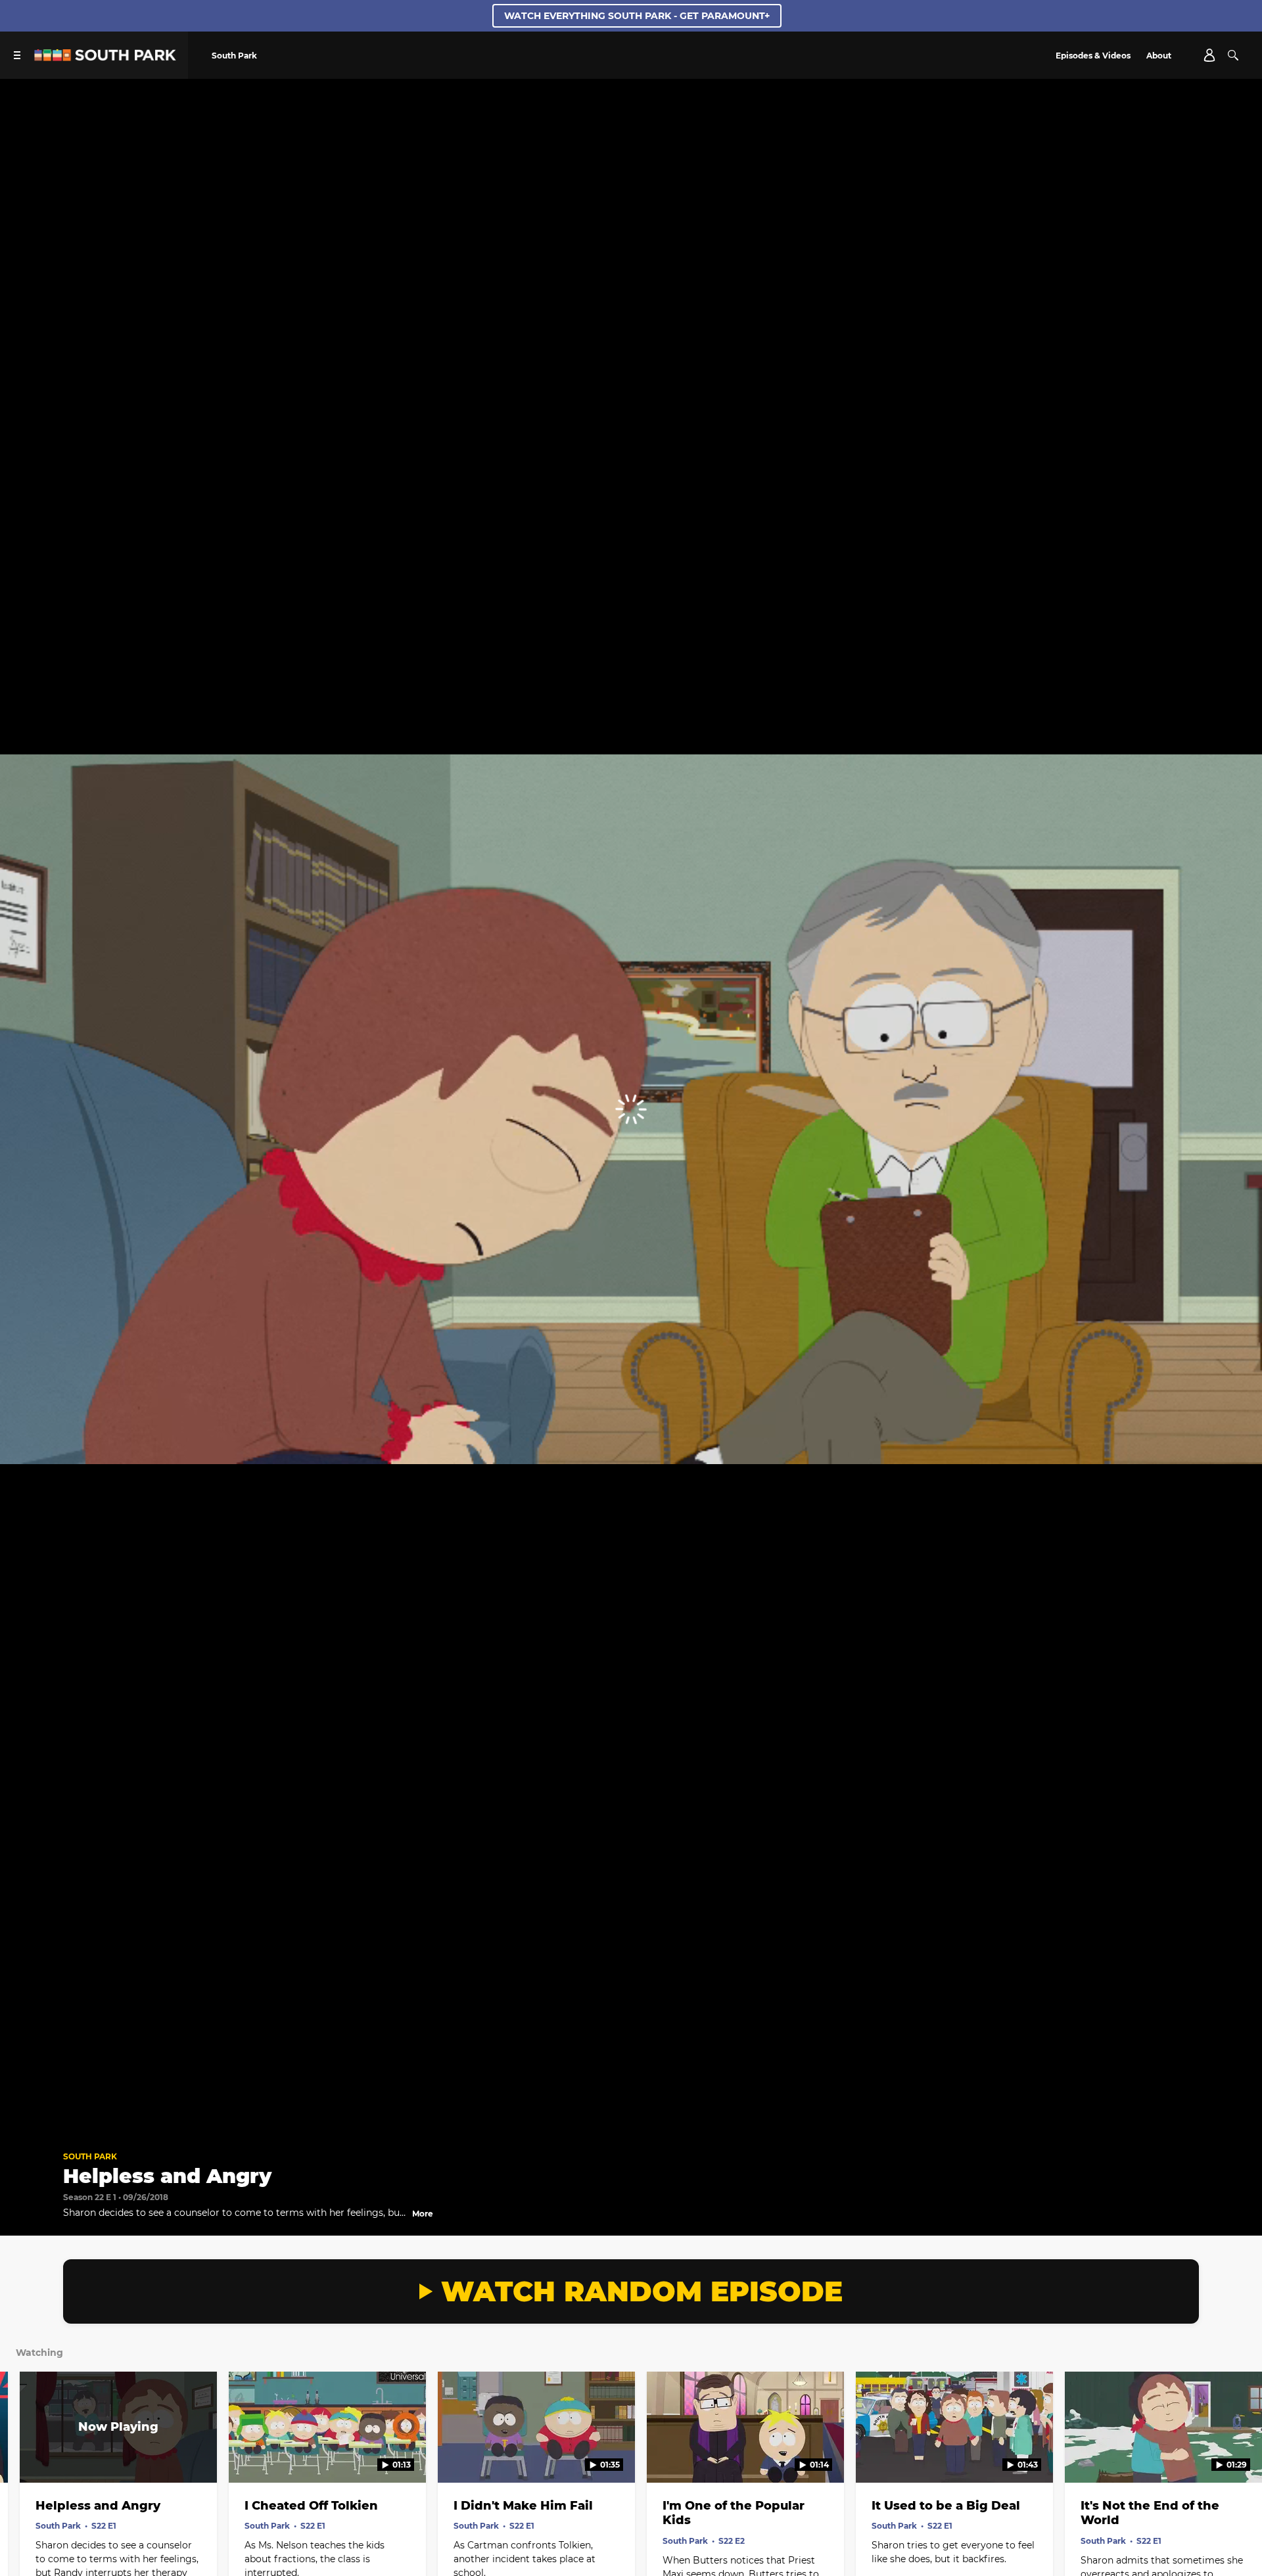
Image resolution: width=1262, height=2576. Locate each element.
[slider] (631, 2102)
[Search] (1233, 55)
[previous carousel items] (27, 2455)
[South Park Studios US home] (105, 57)
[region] (631, 1109)
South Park (90, 2156)
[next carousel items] (1235, 2455)
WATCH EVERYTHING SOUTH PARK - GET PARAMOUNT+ (637, 16)
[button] (24, 2120)
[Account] (1209, 55)
